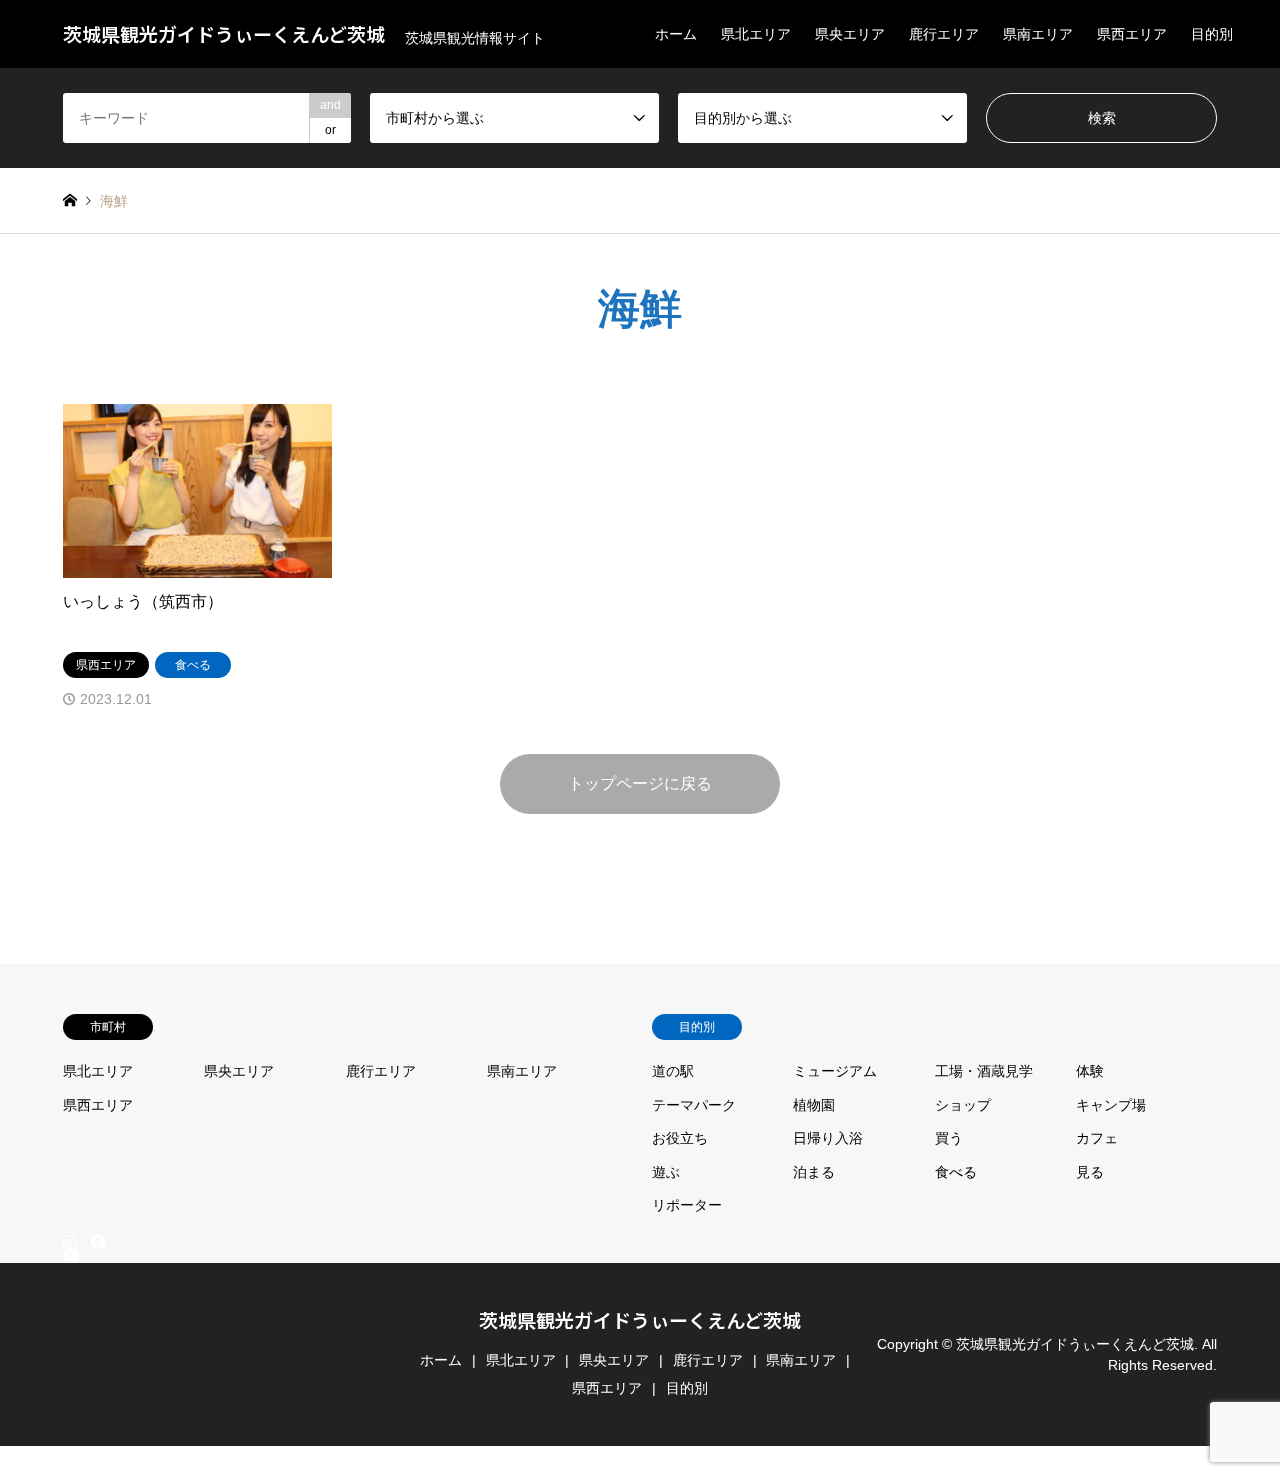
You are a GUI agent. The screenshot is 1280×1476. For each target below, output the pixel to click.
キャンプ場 (1111, 1105)
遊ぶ (666, 1172)
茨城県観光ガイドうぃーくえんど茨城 (640, 1319)
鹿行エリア (944, 34)
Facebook (96, 1240)
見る (1090, 1172)
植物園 (814, 1105)
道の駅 (673, 1071)
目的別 (1212, 34)
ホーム (676, 34)
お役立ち (680, 1138)
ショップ (963, 1105)
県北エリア (756, 34)
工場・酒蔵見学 (984, 1071)
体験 (1090, 1071)
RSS (70, 1467)
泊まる (814, 1172)
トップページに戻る (640, 783)
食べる (956, 1172)
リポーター (687, 1205)
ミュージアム (835, 1071)
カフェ (1097, 1138)
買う (949, 1138)
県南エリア (1038, 34)
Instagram (70, 1240)
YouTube (70, 1451)
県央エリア (850, 34)
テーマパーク (694, 1105)
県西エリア (1132, 34)
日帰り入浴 (828, 1138)
